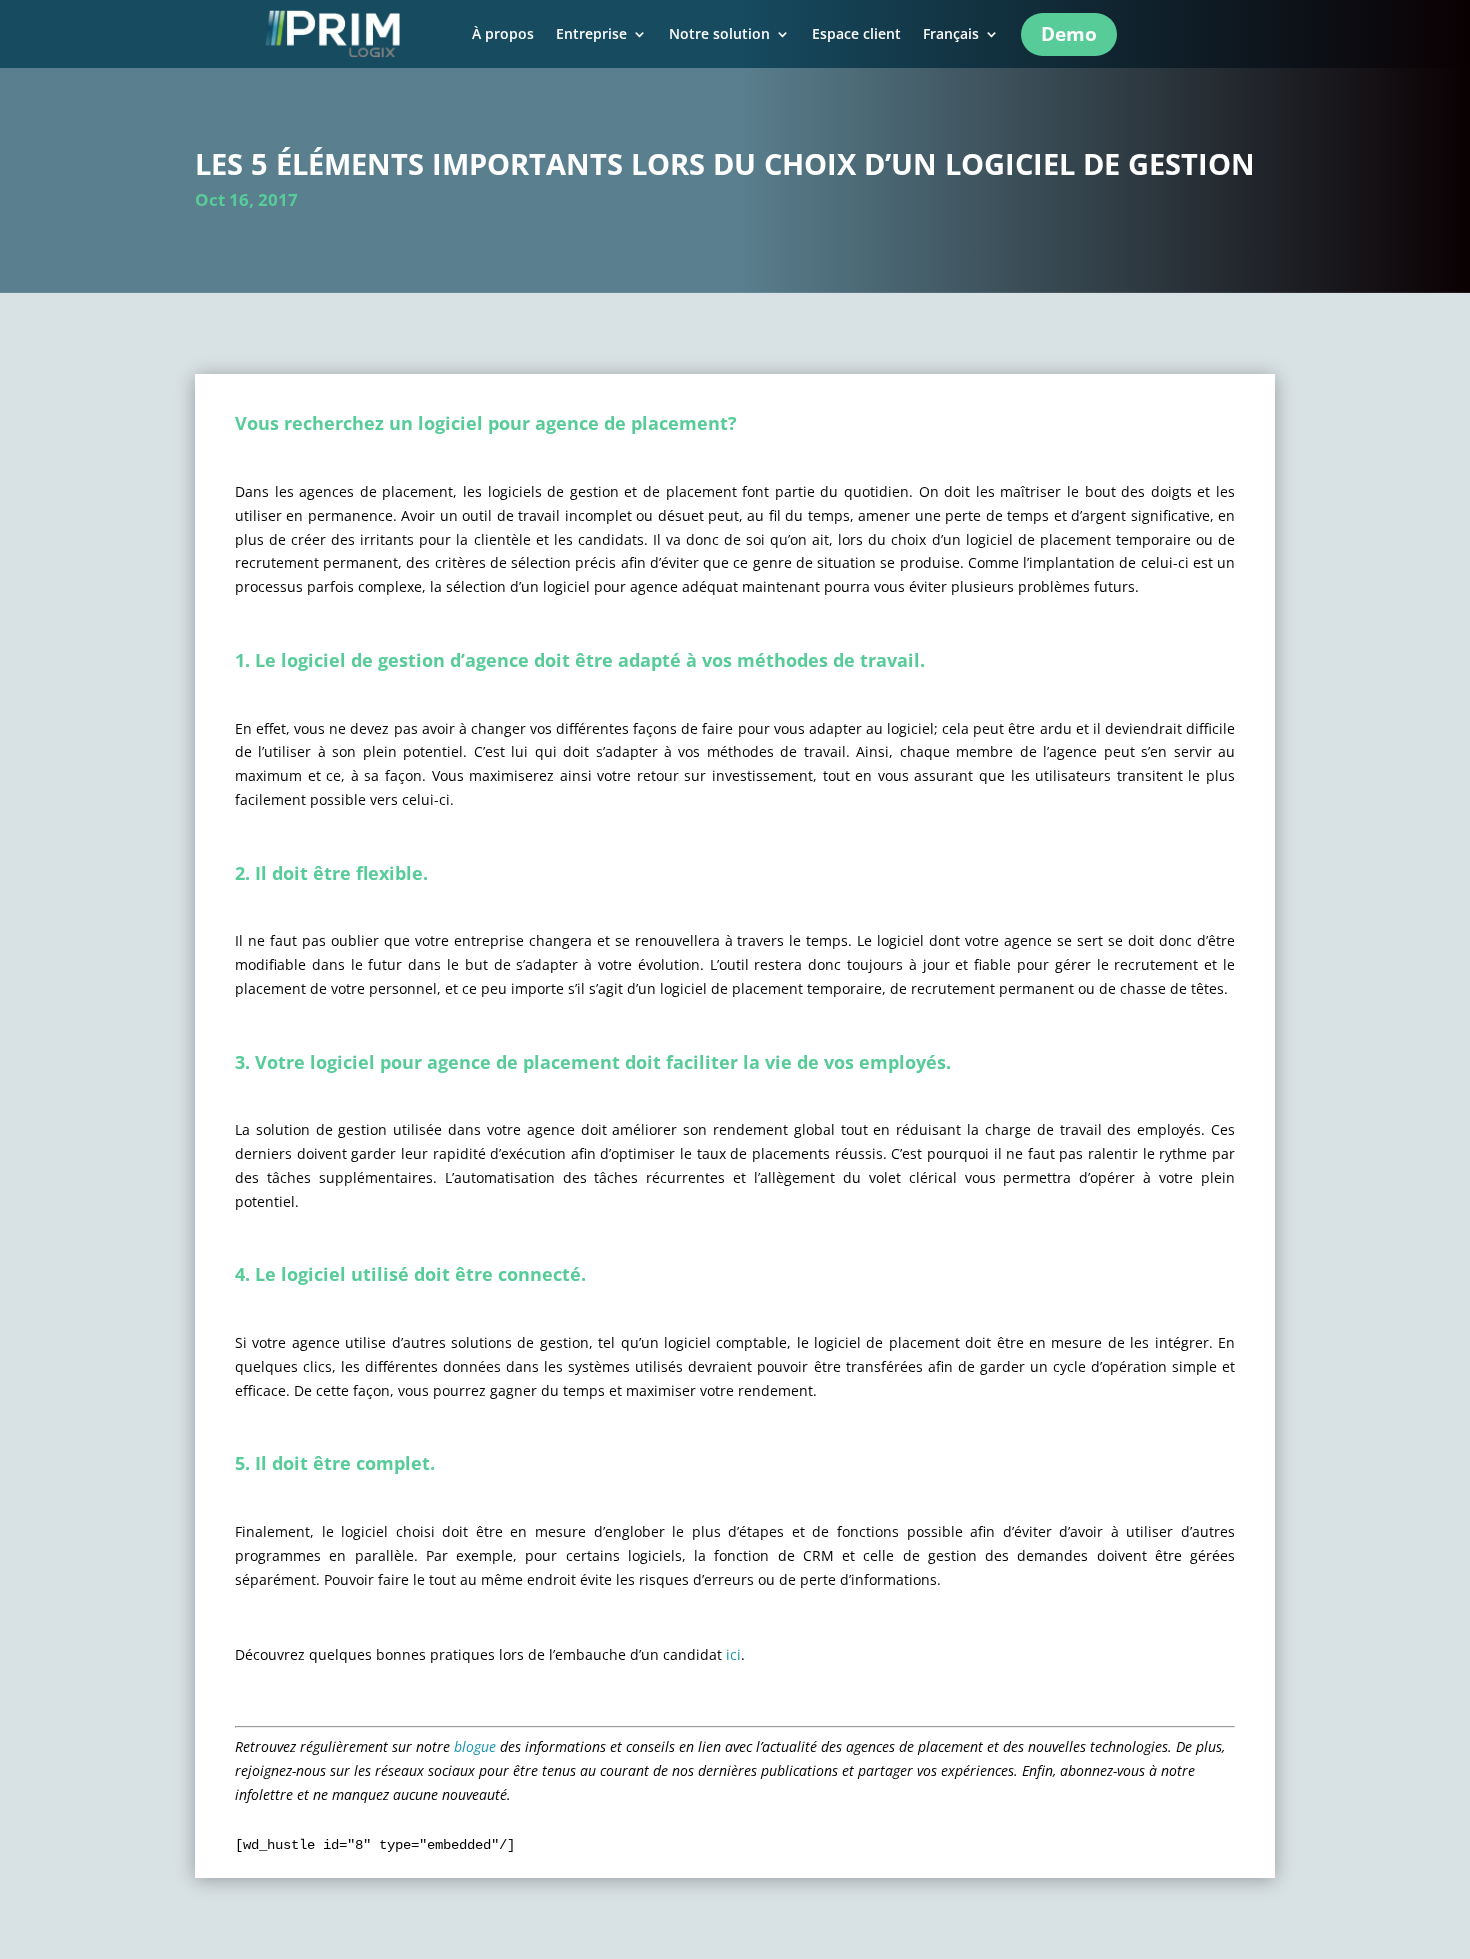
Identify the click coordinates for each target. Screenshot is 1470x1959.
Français (951, 35)
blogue (475, 1746)
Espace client (856, 35)
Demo (1069, 34)
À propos (503, 35)
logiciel (313, 660)
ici (733, 1654)
